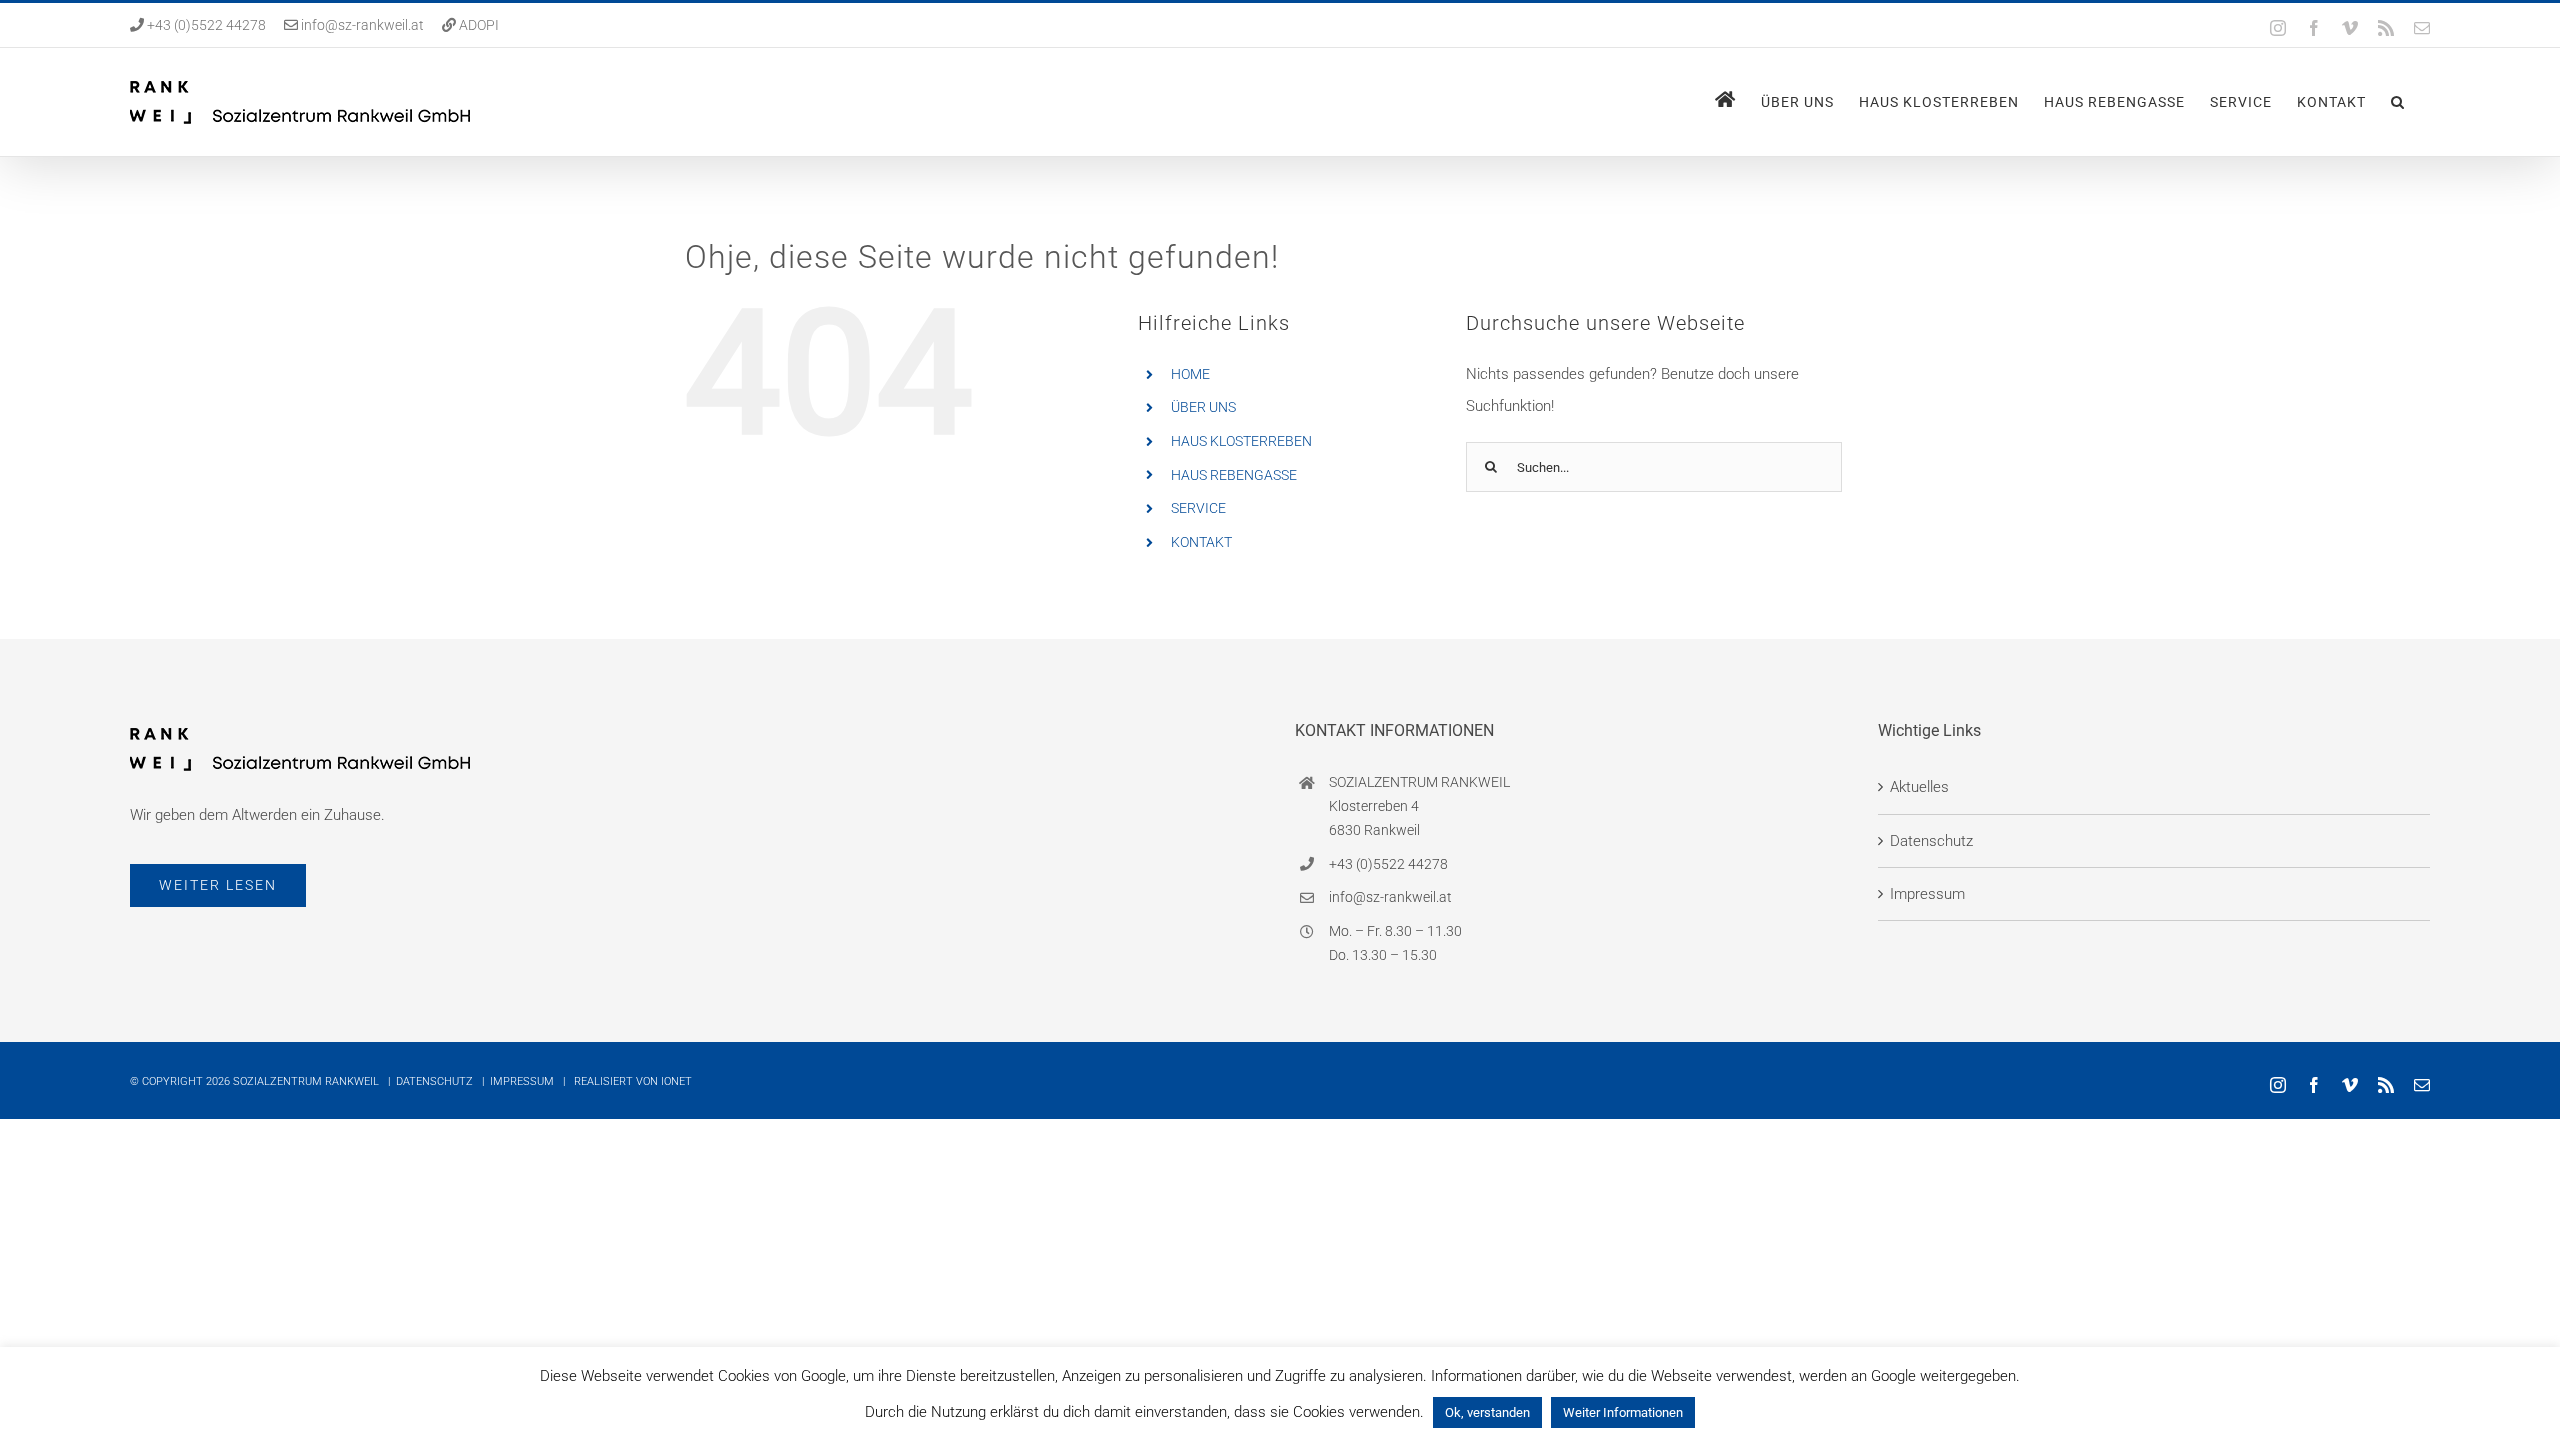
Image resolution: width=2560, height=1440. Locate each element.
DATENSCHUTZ (434, 1081)
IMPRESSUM (522, 1081)
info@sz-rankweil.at (362, 25)
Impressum (1927, 894)
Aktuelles (1919, 787)
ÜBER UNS (1203, 407)
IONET (676, 1081)
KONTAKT (1201, 542)
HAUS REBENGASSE (1234, 475)
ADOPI (479, 25)
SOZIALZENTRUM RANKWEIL (306, 1081)
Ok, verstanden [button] (1487, 1412)
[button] (2398, 102)
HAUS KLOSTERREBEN (1241, 441)
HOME (1190, 374)
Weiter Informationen (1623, 1412)
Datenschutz (1931, 841)
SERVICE (1198, 508)
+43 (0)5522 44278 (205, 25)
